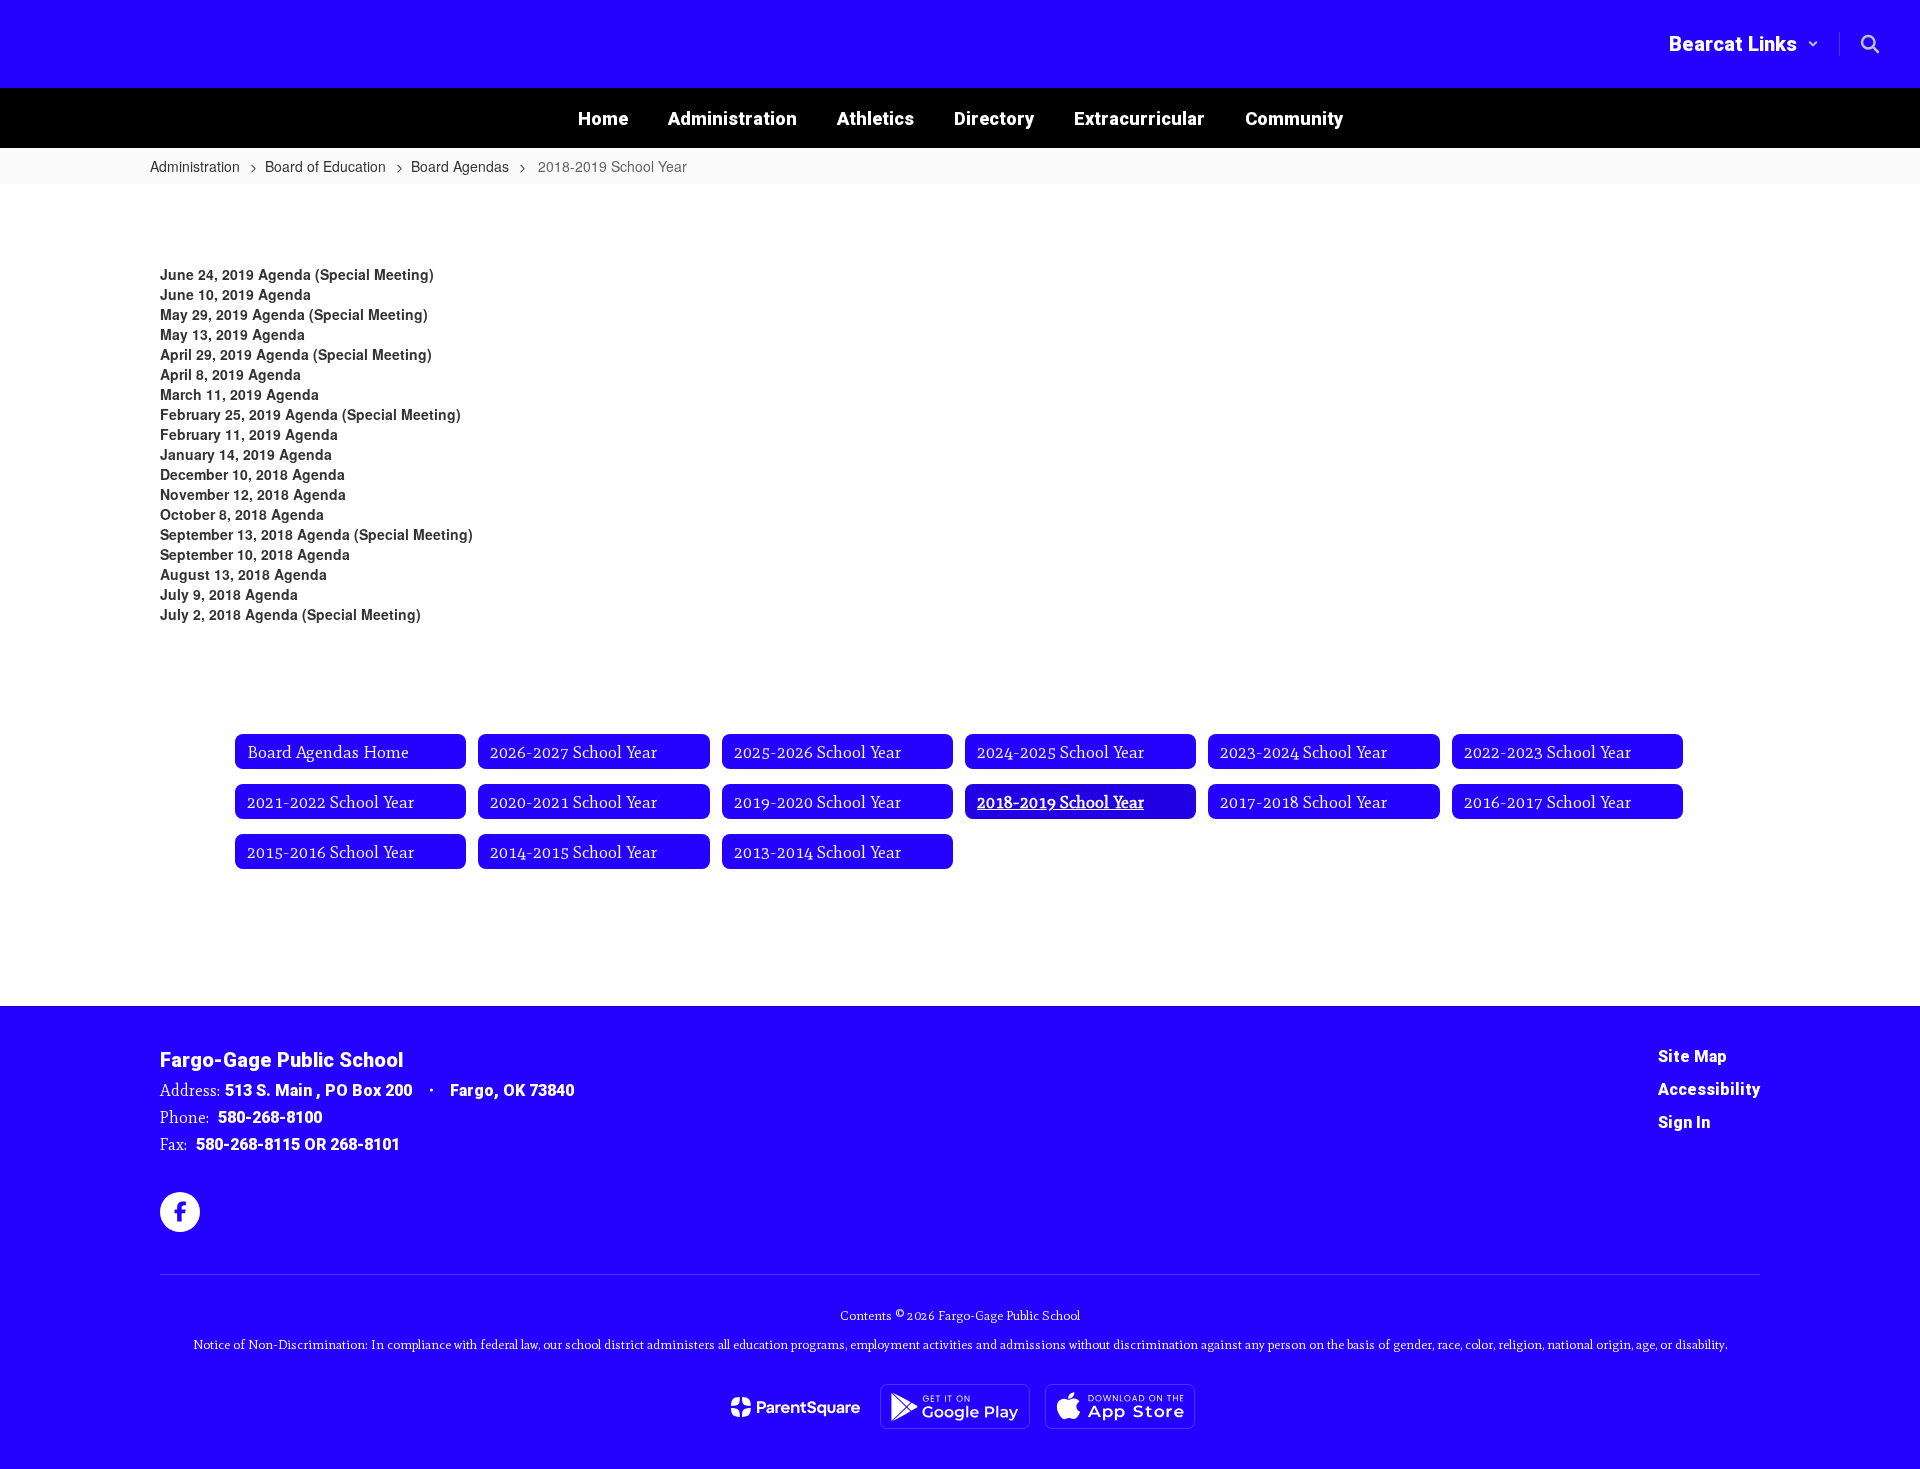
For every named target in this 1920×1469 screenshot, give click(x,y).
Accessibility (1709, 1089)
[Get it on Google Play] (955, 1406)
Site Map (1692, 1056)
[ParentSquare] (795, 1407)
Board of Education (325, 166)
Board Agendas (460, 166)
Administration (195, 166)
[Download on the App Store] (1120, 1406)
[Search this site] (1870, 44)
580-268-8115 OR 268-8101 (298, 1144)
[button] (1744, 44)
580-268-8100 (270, 1117)
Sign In (1684, 1122)
